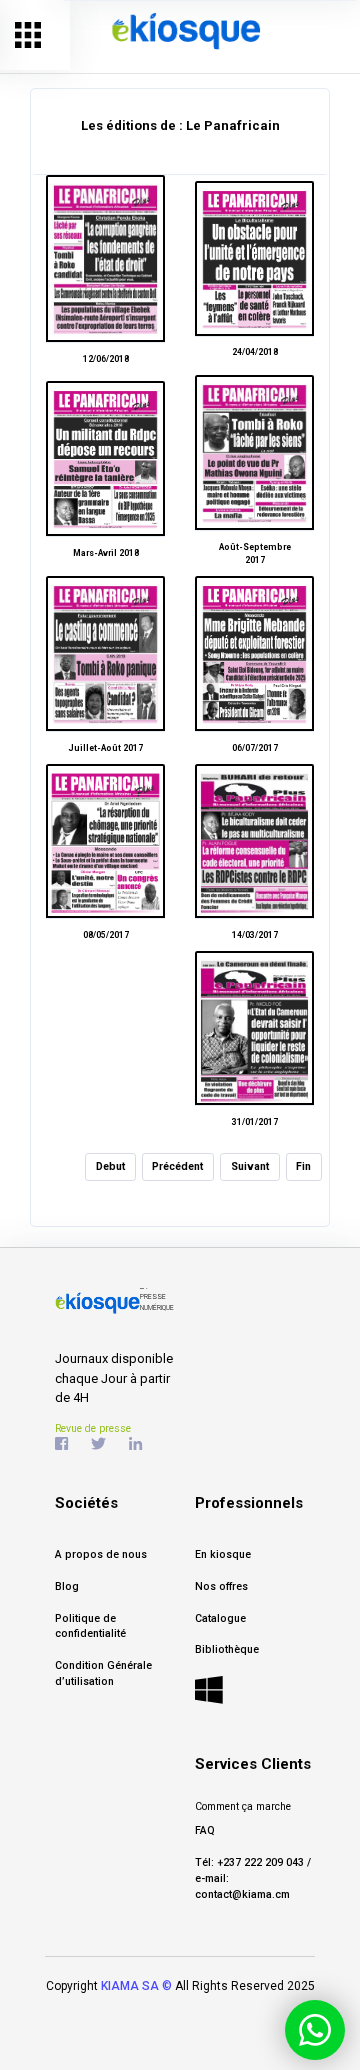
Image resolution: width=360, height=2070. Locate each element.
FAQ (205, 1830)
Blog (67, 1586)
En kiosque (223, 1554)
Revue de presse (93, 1428)
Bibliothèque (227, 1649)
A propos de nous (101, 1554)
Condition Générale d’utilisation (103, 1673)
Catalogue (220, 1618)
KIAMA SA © (136, 1986)
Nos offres (221, 1586)
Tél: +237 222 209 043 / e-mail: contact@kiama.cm (253, 1878)
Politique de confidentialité (90, 1626)
